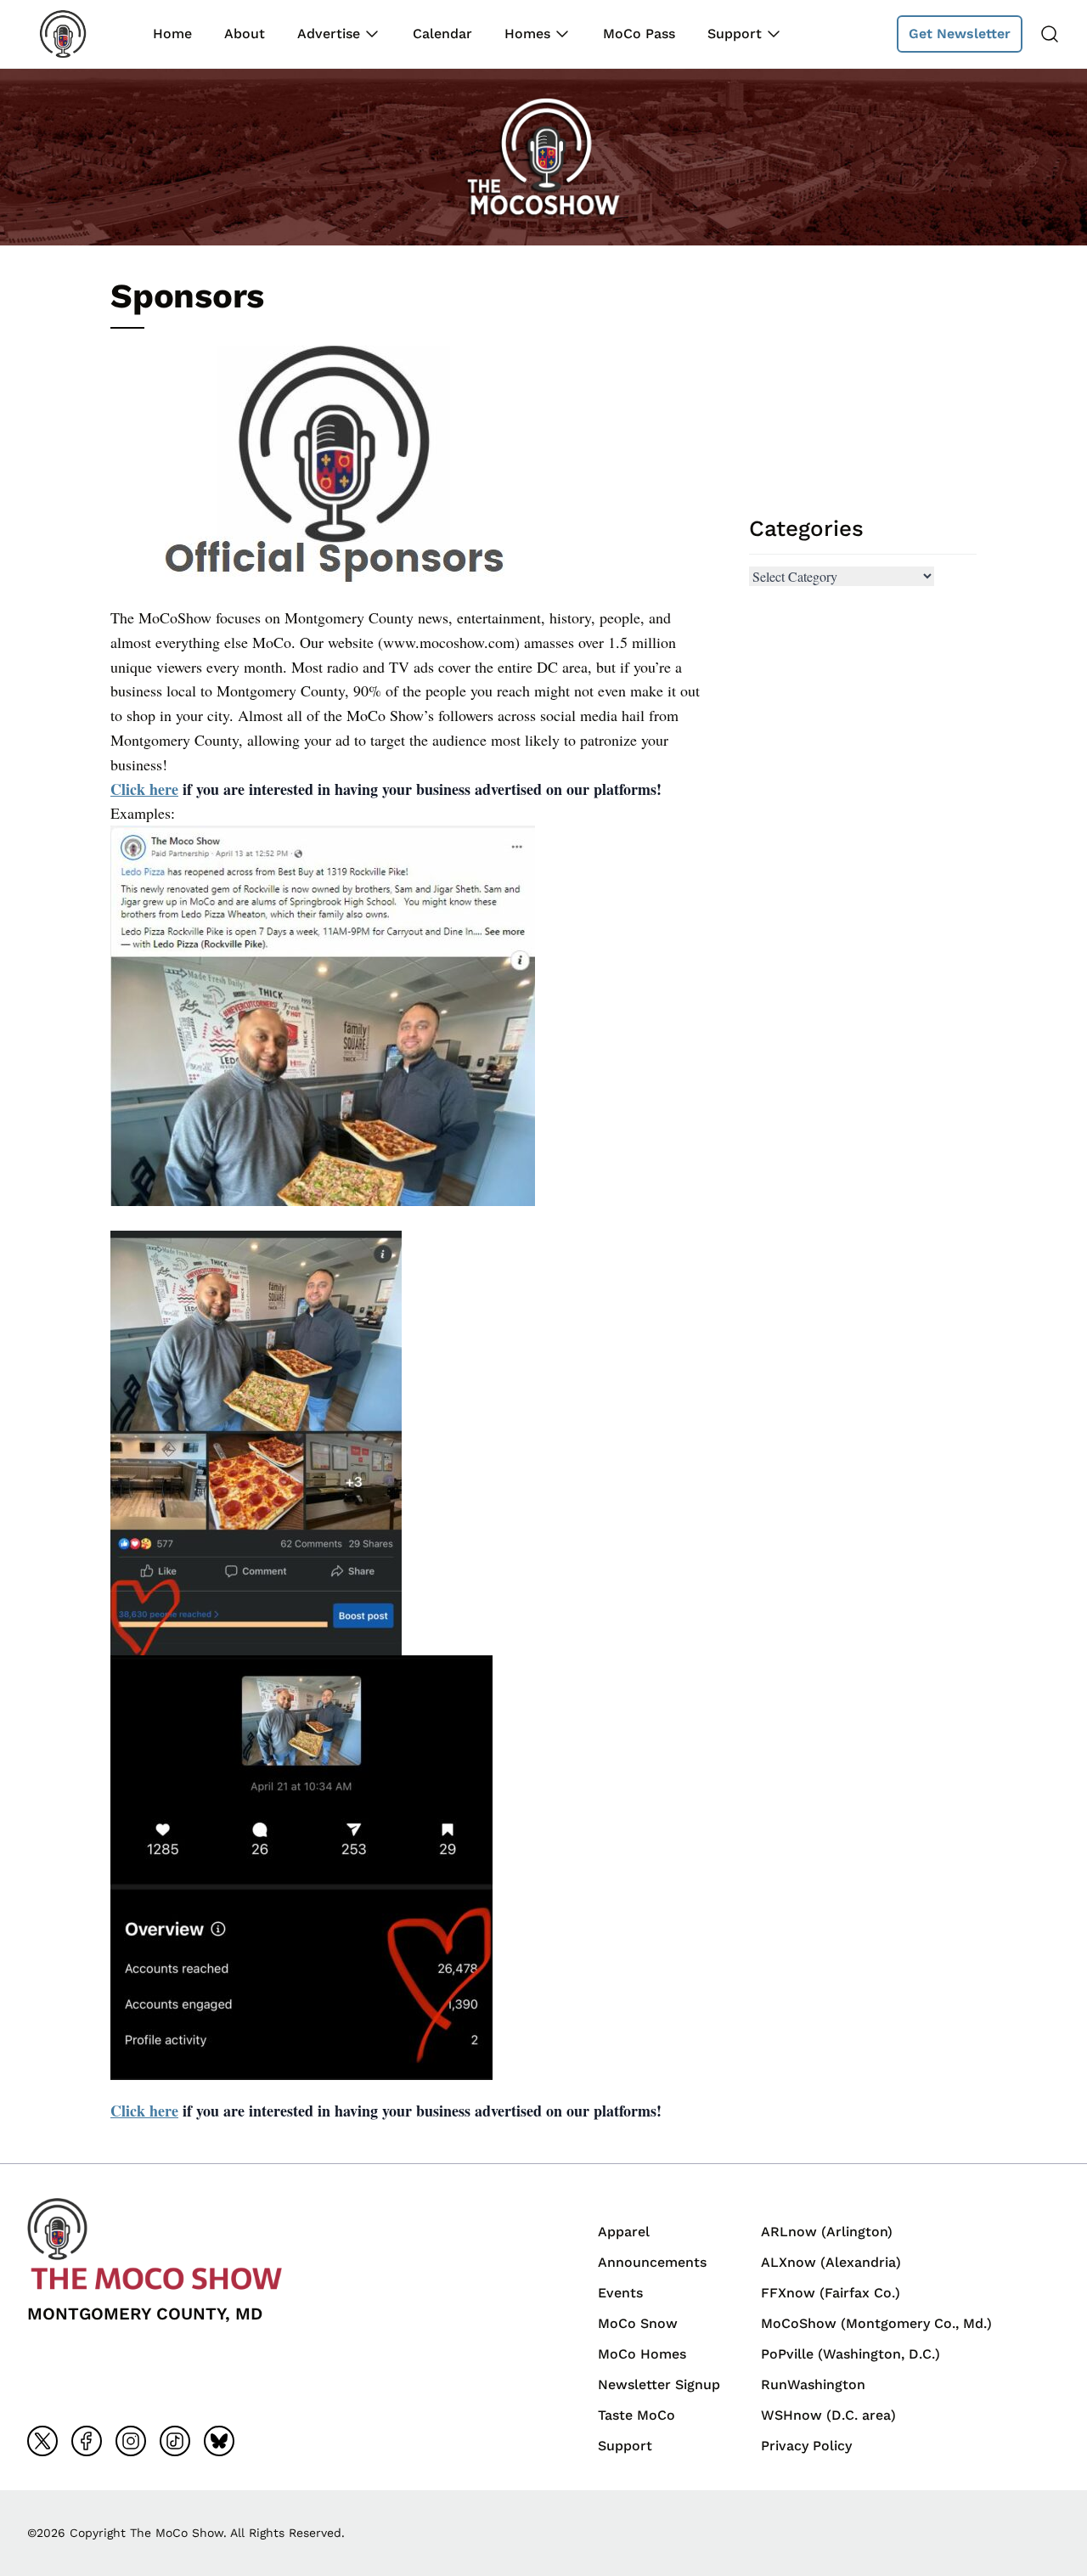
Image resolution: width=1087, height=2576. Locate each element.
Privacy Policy (806, 2446)
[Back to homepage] (75, 34)
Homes (527, 34)
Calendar (442, 34)
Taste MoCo (636, 2415)
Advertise (329, 34)
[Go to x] (42, 2441)
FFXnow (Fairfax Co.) (831, 2293)
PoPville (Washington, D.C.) (850, 2354)
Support (735, 34)
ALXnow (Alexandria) (831, 2262)
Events (620, 2293)
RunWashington (813, 2384)
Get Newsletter (960, 34)
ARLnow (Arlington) (827, 2232)
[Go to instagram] (131, 2441)
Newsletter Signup (659, 2384)
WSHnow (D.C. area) (828, 2415)
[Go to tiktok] (175, 2441)
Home (172, 34)
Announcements (652, 2262)
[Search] (1050, 34)
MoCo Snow (638, 2323)
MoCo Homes (642, 2354)
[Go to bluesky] (219, 2441)
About (245, 34)
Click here (144, 789)
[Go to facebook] (87, 2441)
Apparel (624, 2232)
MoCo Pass (639, 34)
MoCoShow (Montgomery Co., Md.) (876, 2323)
